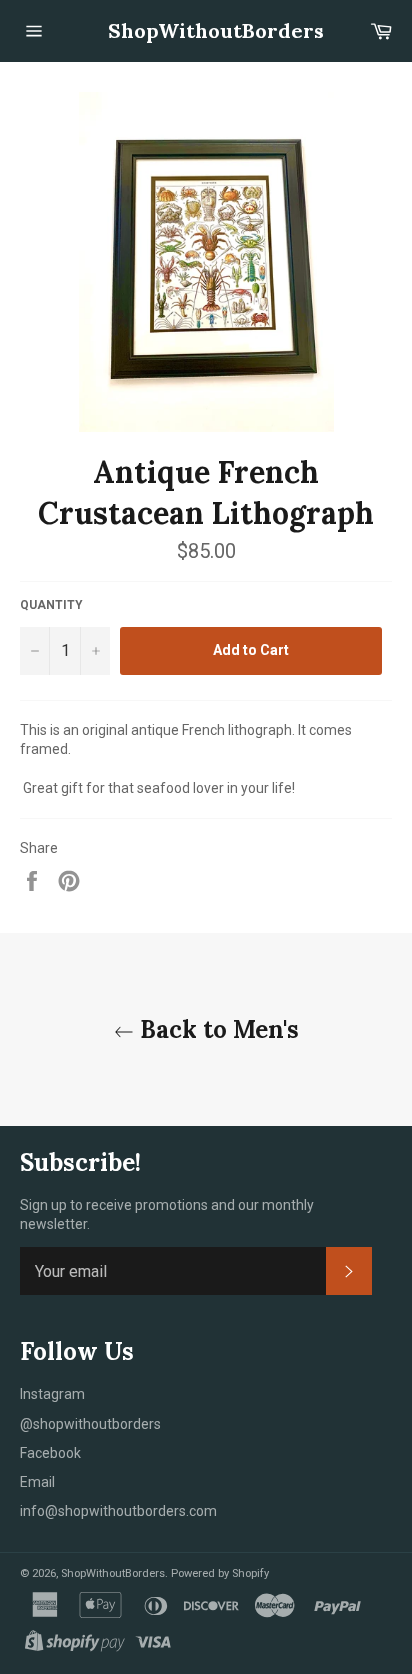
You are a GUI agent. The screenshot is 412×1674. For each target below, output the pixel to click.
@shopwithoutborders (90, 1424)
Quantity (51, 605)
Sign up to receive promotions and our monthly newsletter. (167, 1214)
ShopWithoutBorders (206, 30)
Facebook (50, 1453)
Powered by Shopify (220, 1573)
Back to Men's (216, 1029)
